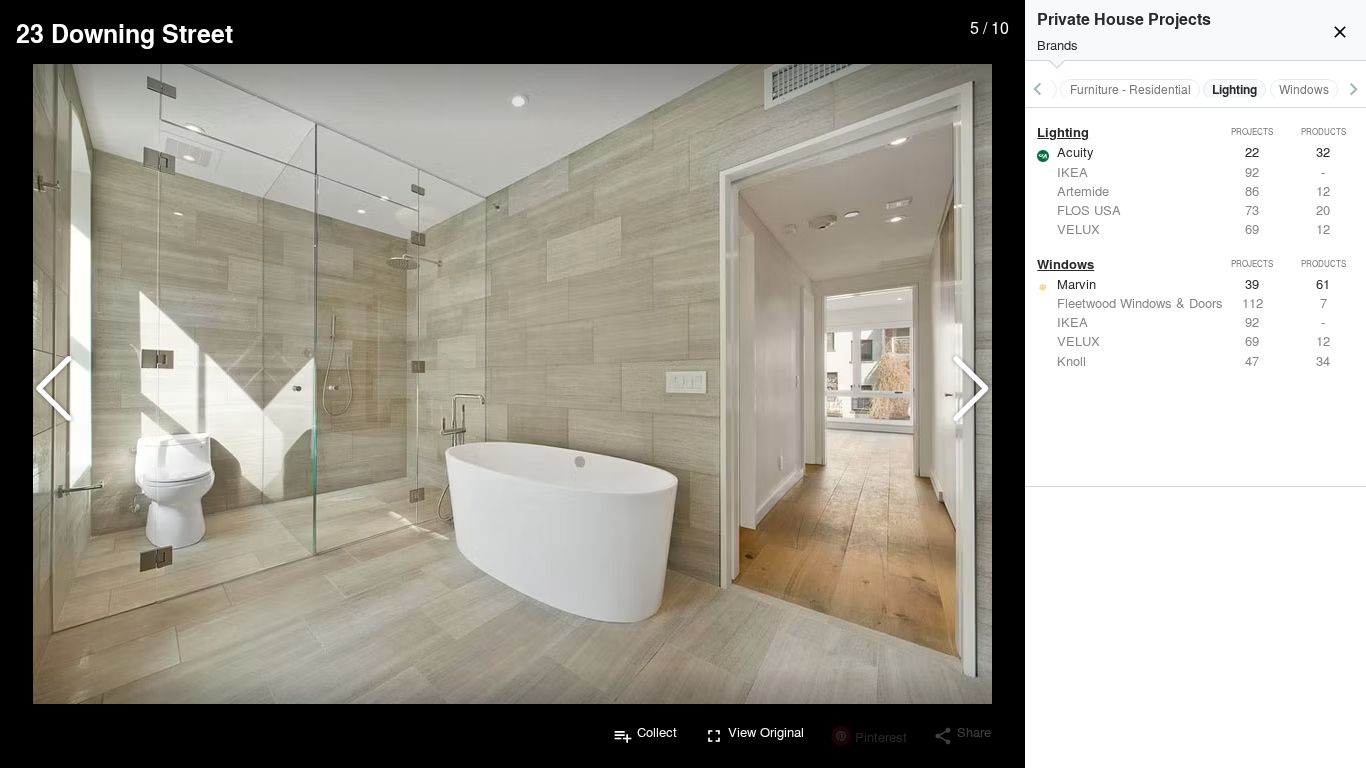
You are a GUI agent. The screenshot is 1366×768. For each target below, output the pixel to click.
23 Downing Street (124, 33)
